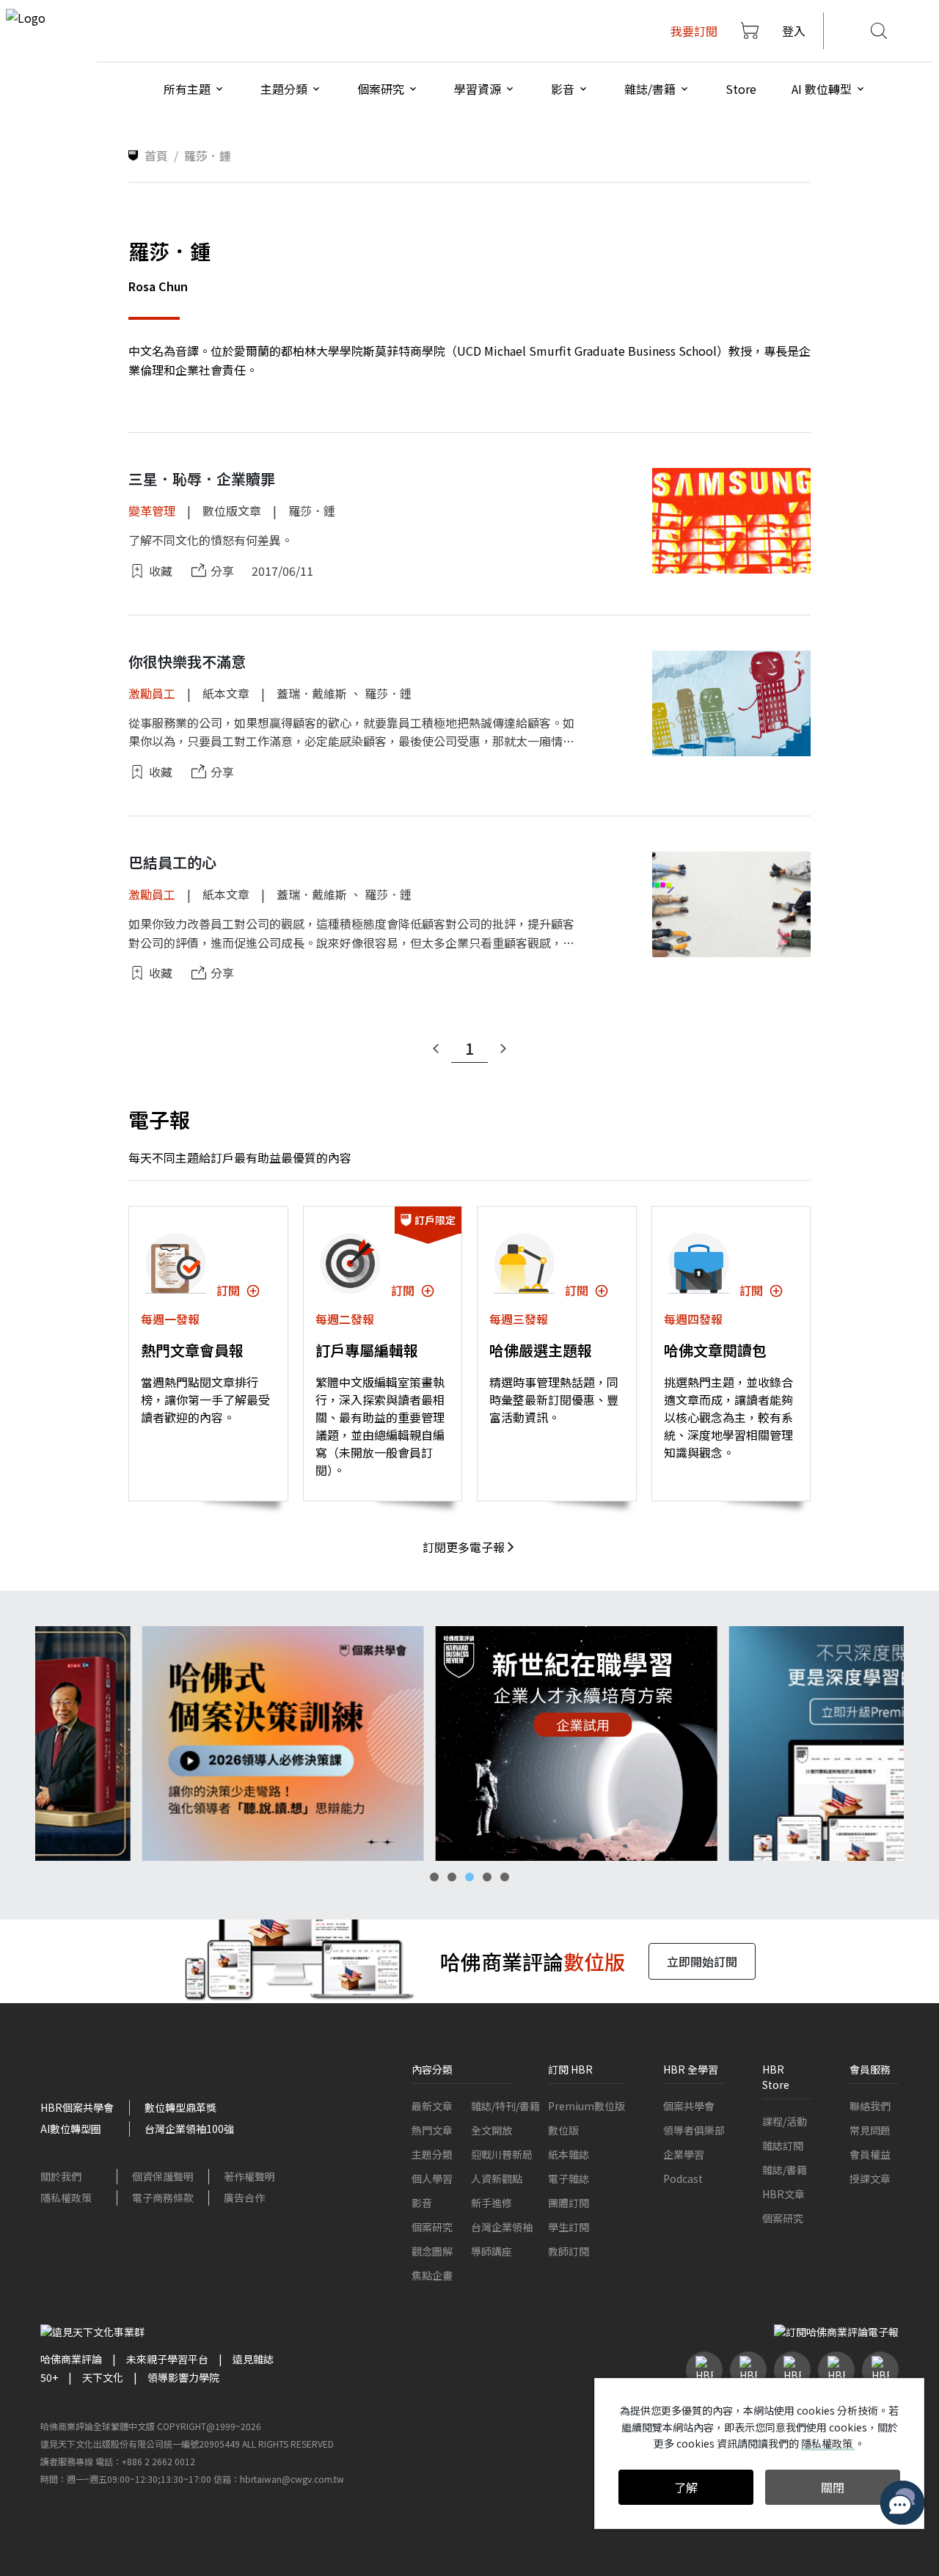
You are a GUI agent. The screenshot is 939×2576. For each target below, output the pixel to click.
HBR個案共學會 (77, 2107)
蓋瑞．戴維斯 (312, 693)
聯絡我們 (870, 2106)
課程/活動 (785, 2121)
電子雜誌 (569, 2178)
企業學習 (684, 2154)
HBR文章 (783, 2194)
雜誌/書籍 (785, 2170)
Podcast (683, 2178)
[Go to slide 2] (452, 1877)
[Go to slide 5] (505, 1877)
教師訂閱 (569, 2251)
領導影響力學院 (183, 2377)
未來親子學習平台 (167, 2359)
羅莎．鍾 (312, 511)
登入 (794, 31)
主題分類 (432, 2154)
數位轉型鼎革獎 (180, 2107)
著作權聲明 (249, 2176)
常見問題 (870, 2130)
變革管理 (152, 511)
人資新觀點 (497, 2178)
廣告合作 (244, 2198)
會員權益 (870, 2154)
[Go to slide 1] (434, 1877)
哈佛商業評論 (71, 2359)
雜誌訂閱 (783, 2145)
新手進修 (492, 2203)
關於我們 (61, 2176)
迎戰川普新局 (502, 2154)
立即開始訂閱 (702, 1961)
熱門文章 (432, 2130)
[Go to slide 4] (487, 1877)
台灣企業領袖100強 (189, 2129)
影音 (422, 2203)
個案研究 (432, 2227)
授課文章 (870, 2178)
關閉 (833, 2487)
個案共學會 (689, 2106)
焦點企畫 (432, 2275)
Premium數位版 (587, 2106)
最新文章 (432, 2106)
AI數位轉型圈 (71, 2129)
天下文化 (103, 2377)
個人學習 (432, 2178)
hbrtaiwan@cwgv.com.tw (292, 2479)
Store (741, 89)
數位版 (563, 2130)
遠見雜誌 (253, 2359)
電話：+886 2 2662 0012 (145, 2461)
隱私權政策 (66, 2198)
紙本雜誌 (569, 2154)
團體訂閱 (569, 2203)
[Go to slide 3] (469, 1877)
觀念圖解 (432, 2251)
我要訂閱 (694, 31)
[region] (469, 1743)
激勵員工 (152, 693)
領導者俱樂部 (694, 2130)
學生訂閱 (569, 2227)
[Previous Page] (436, 1049)
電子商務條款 (163, 2198)
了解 (686, 2487)
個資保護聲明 (163, 2176)
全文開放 (492, 2130)
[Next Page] (503, 1049)
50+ (49, 2377)
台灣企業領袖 (502, 2227)
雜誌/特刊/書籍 (505, 2106)
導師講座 (492, 2251)
